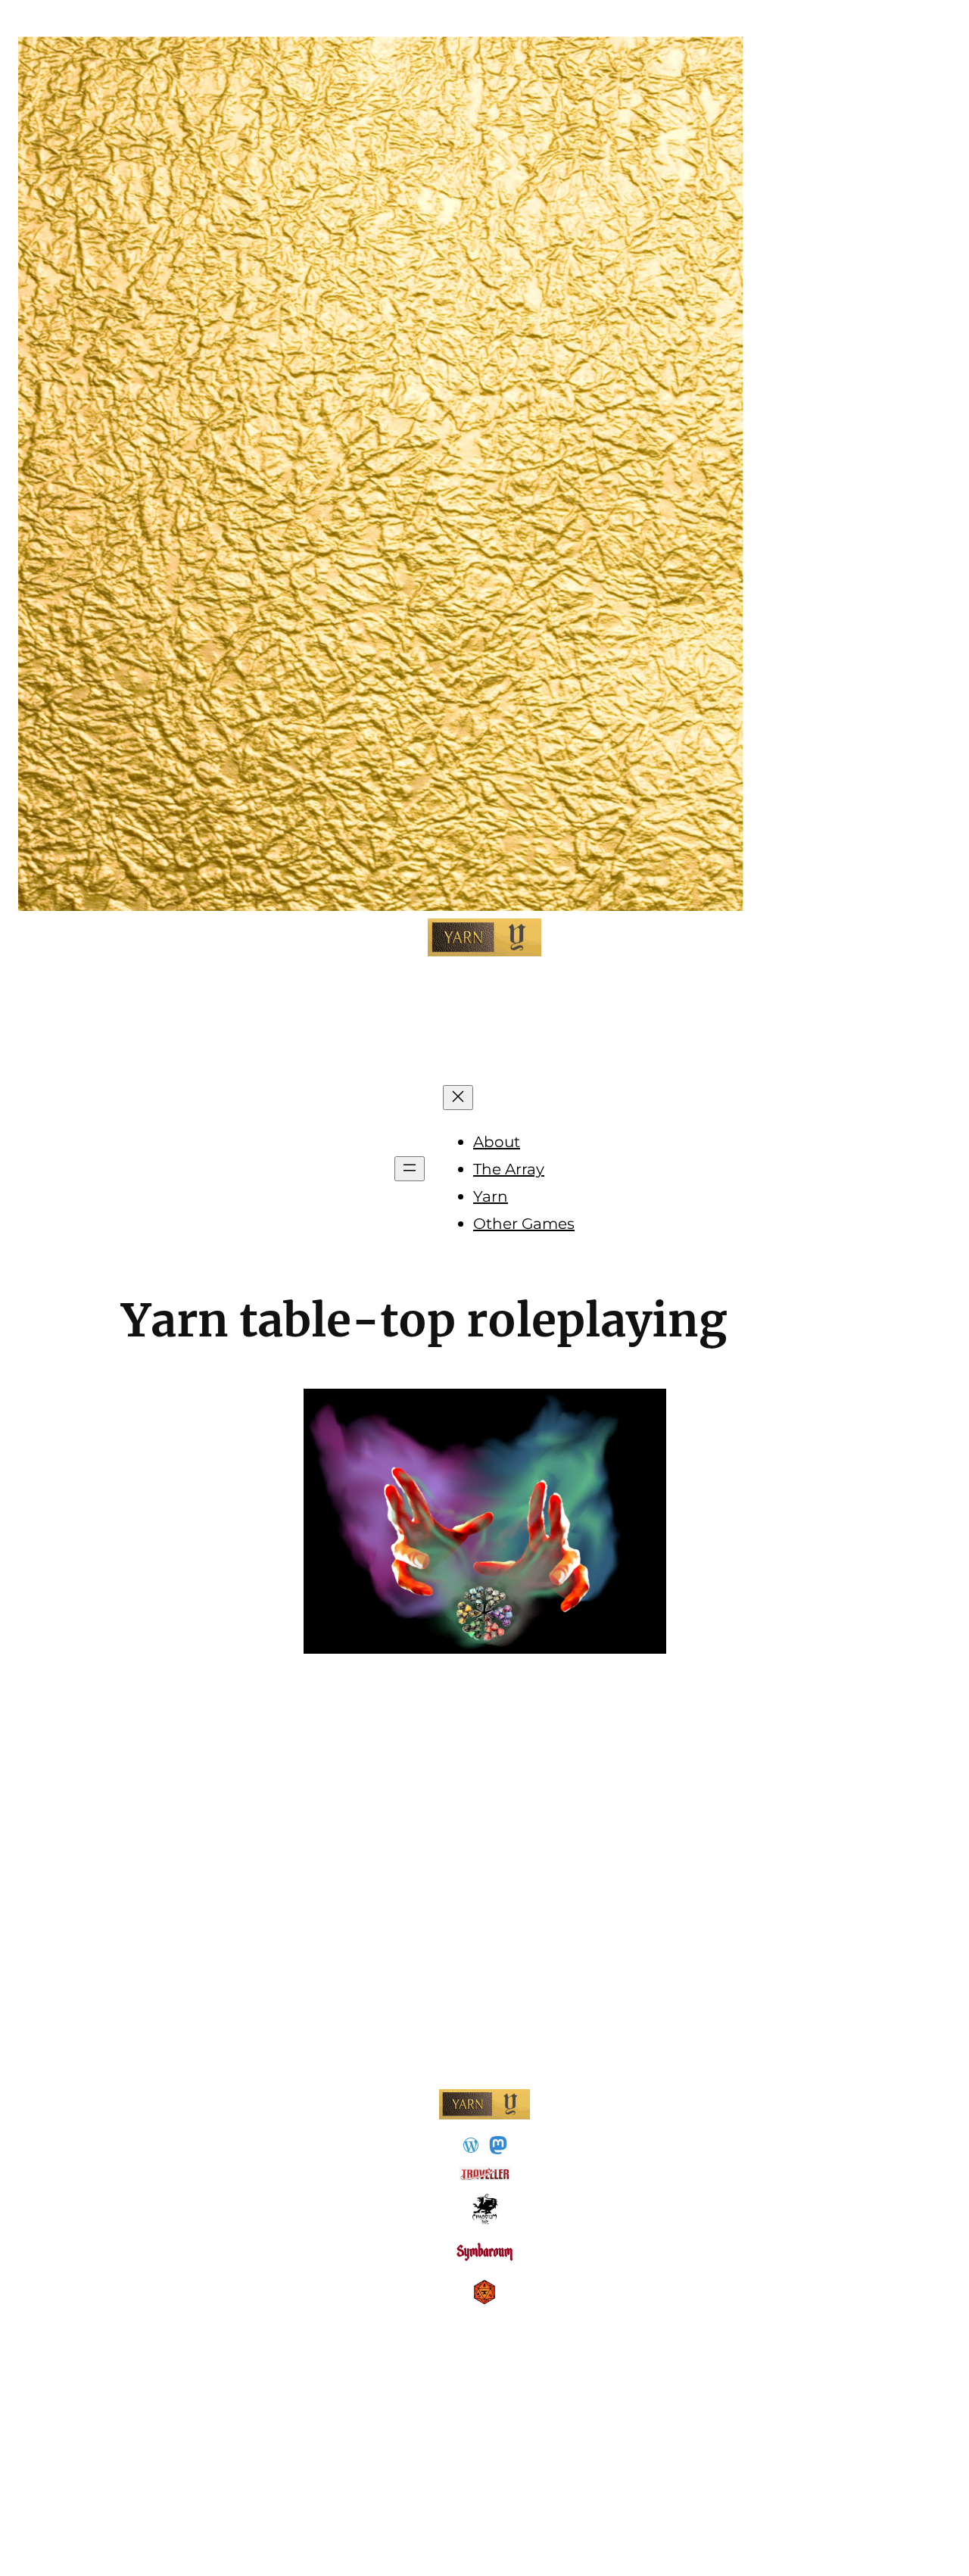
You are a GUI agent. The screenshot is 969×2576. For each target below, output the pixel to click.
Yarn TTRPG (485, 1012)
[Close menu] (458, 1098)
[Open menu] (410, 1169)
